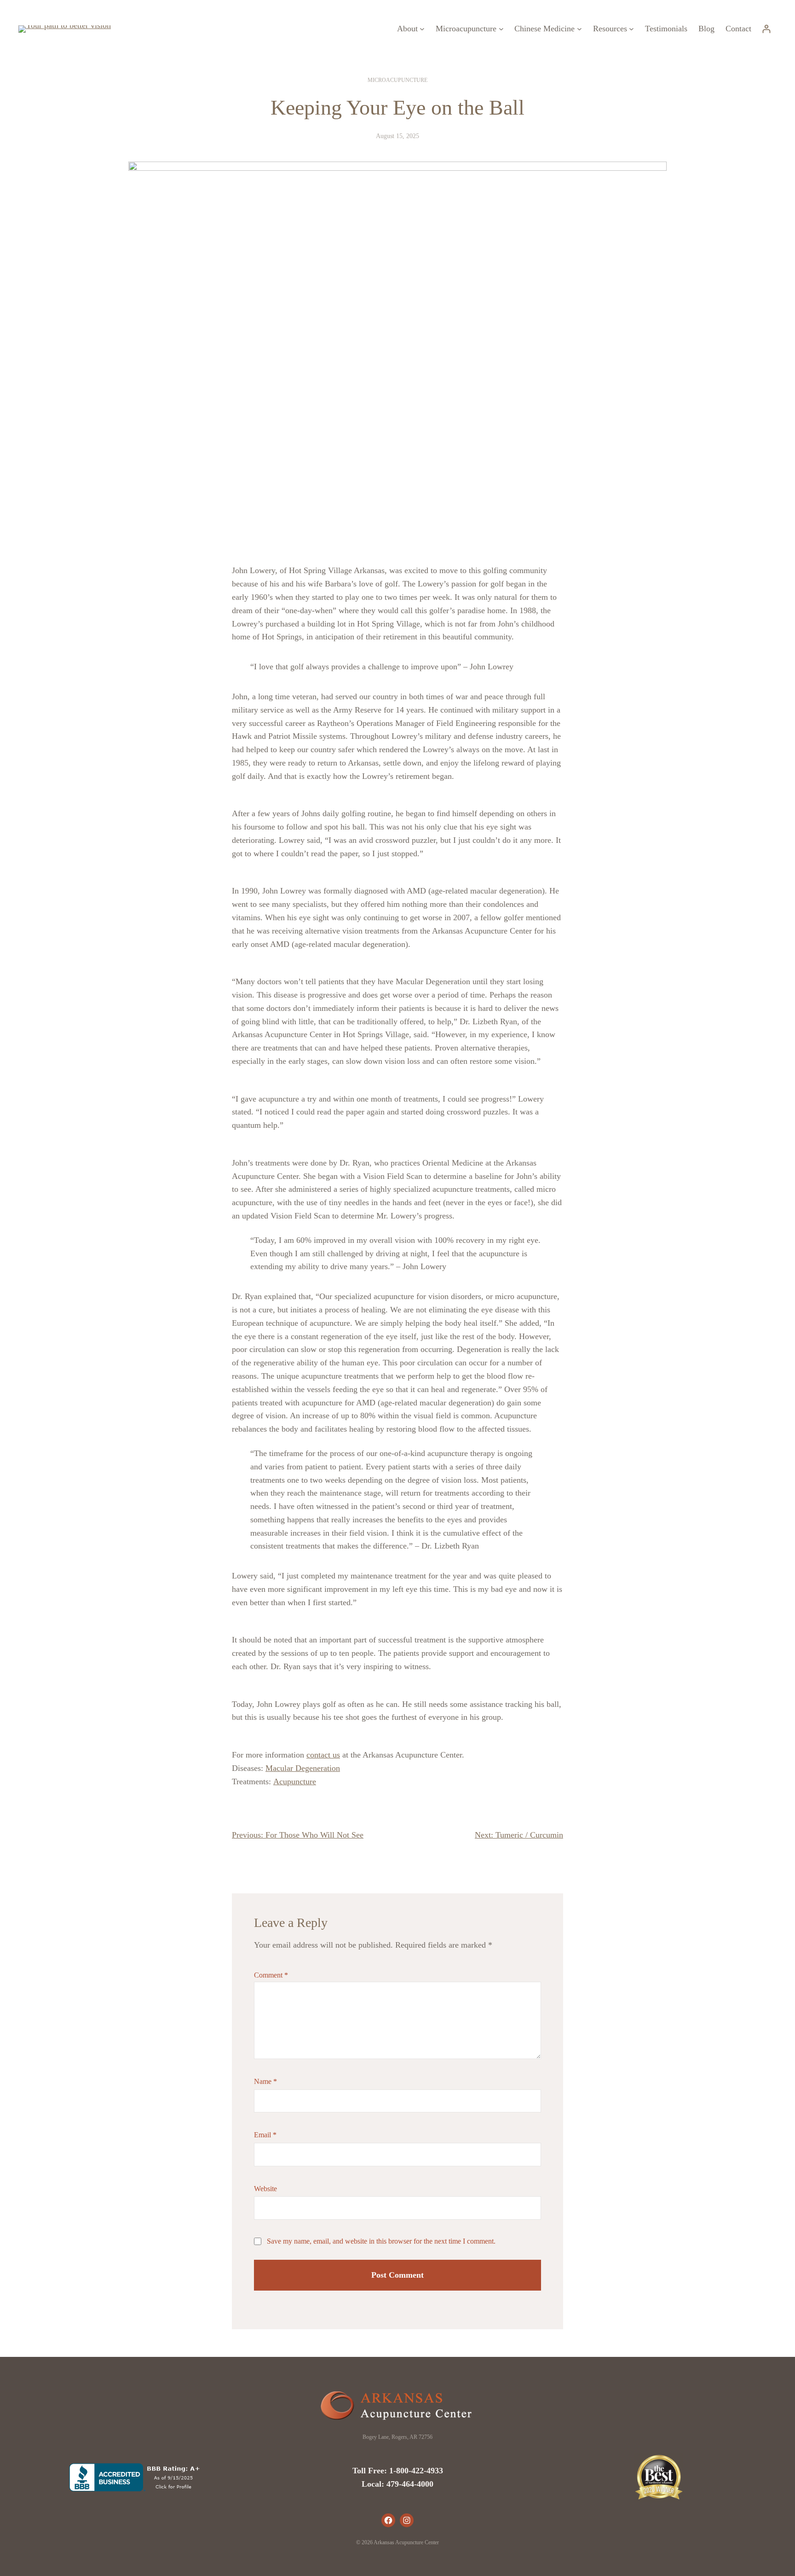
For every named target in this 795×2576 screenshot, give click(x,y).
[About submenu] (422, 29)
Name (265, 2081)
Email (265, 2135)
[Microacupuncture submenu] (501, 29)
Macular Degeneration (303, 1768)
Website (265, 2189)
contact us (323, 1755)
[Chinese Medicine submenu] (579, 29)
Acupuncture (295, 1781)
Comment (271, 1975)
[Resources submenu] (631, 29)
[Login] (766, 29)
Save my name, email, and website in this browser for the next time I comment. (381, 2241)
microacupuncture (397, 80)
